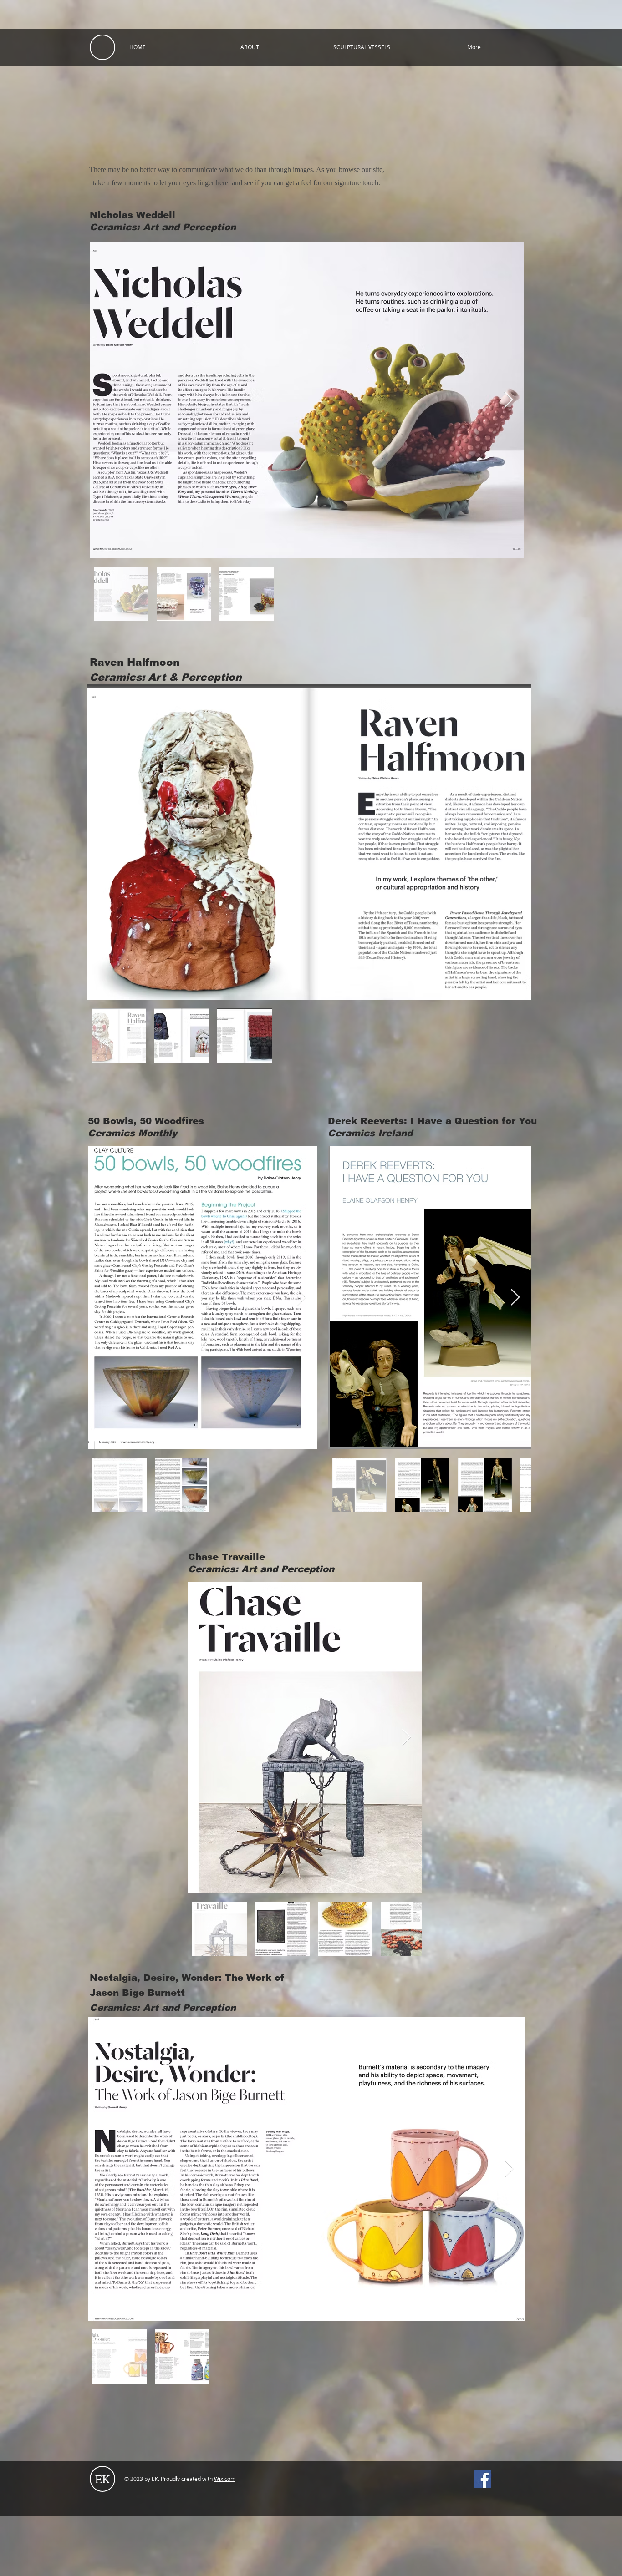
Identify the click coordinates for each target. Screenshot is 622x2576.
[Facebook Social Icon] (482, 2479)
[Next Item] (508, 400)
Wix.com (225, 2479)
